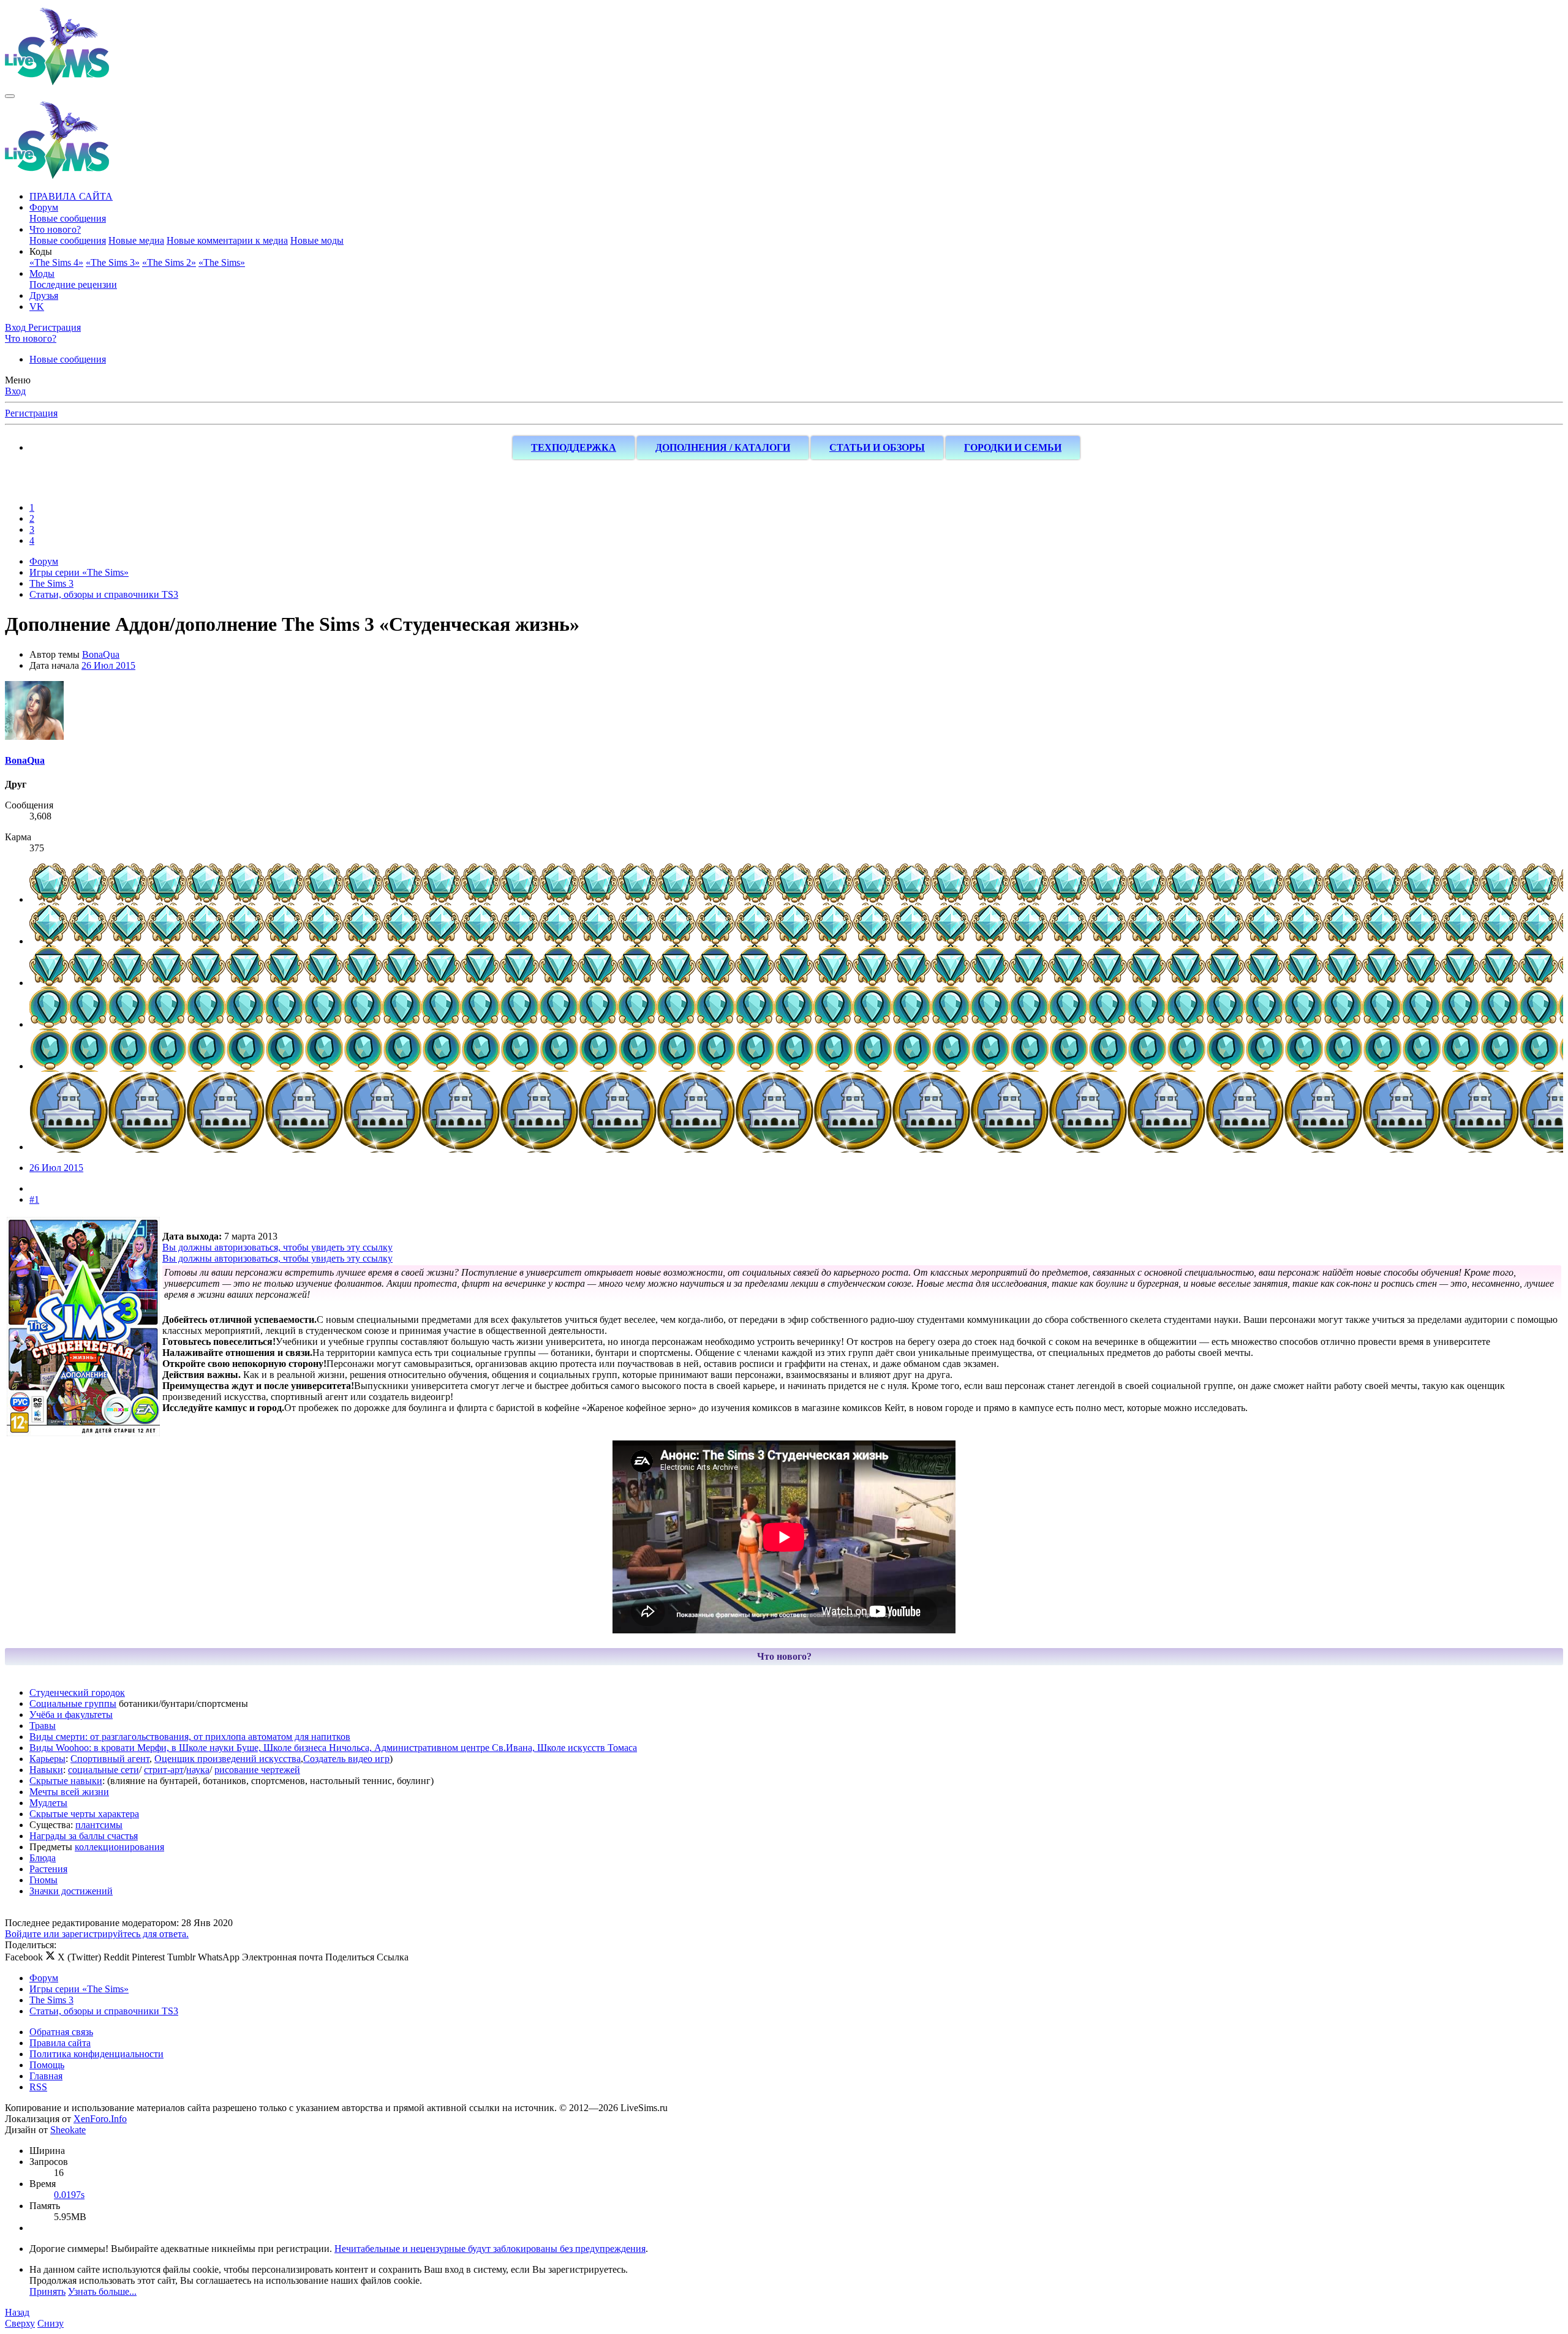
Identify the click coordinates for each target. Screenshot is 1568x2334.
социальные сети (104, 1770)
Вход (15, 391)
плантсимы (99, 1825)
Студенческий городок (77, 1692)
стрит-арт (164, 1770)
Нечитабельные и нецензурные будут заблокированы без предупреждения (490, 2249)
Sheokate (68, 2130)
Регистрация (31, 413)
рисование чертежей (257, 1770)
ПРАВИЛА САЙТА (71, 196)
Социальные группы (73, 1703)
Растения (48, 1869)
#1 (34, 1199)
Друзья (44, 296)
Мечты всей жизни (69, 1792)
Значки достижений (71, 1891)
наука (198, 1770)
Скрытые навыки (66, 1781)
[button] (41, 251)
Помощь (47, 2065)
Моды (42, 273)
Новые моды (317, 240)
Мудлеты (48, 1803)
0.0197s (69, 2195)
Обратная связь (61, 2032)
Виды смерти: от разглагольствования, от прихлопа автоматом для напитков (190, 1737)
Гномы (43, 1880)
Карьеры (47, 1759)
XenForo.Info (100, 2119)
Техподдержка (574, 447)
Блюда (43, 1858)
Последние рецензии (73, 284)
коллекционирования (119, 1847)
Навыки (46, 1770)
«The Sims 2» (169, 262)
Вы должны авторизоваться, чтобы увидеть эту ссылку (277, 1247)
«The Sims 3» (113, 262)
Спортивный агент (110, 1759)
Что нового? (55, 229)
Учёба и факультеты (71, 1715)
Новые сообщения (68, 218)
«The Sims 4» (56, 262)
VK (37, 307)
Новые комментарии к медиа (227, 240)
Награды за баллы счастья (84, 1836)
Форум (44, 207)
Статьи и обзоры (877, 447)
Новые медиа (136, 240)
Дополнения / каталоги (723, 447)
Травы (43, 1726)
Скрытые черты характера (84, 1814)
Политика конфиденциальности (96, 2054)
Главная (46, 2076)
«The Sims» (222, 262)
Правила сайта (60, 2043)
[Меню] (10, 96)
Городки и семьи (1013, 447)
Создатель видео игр (346, 1759)
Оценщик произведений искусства (228, 1759)
